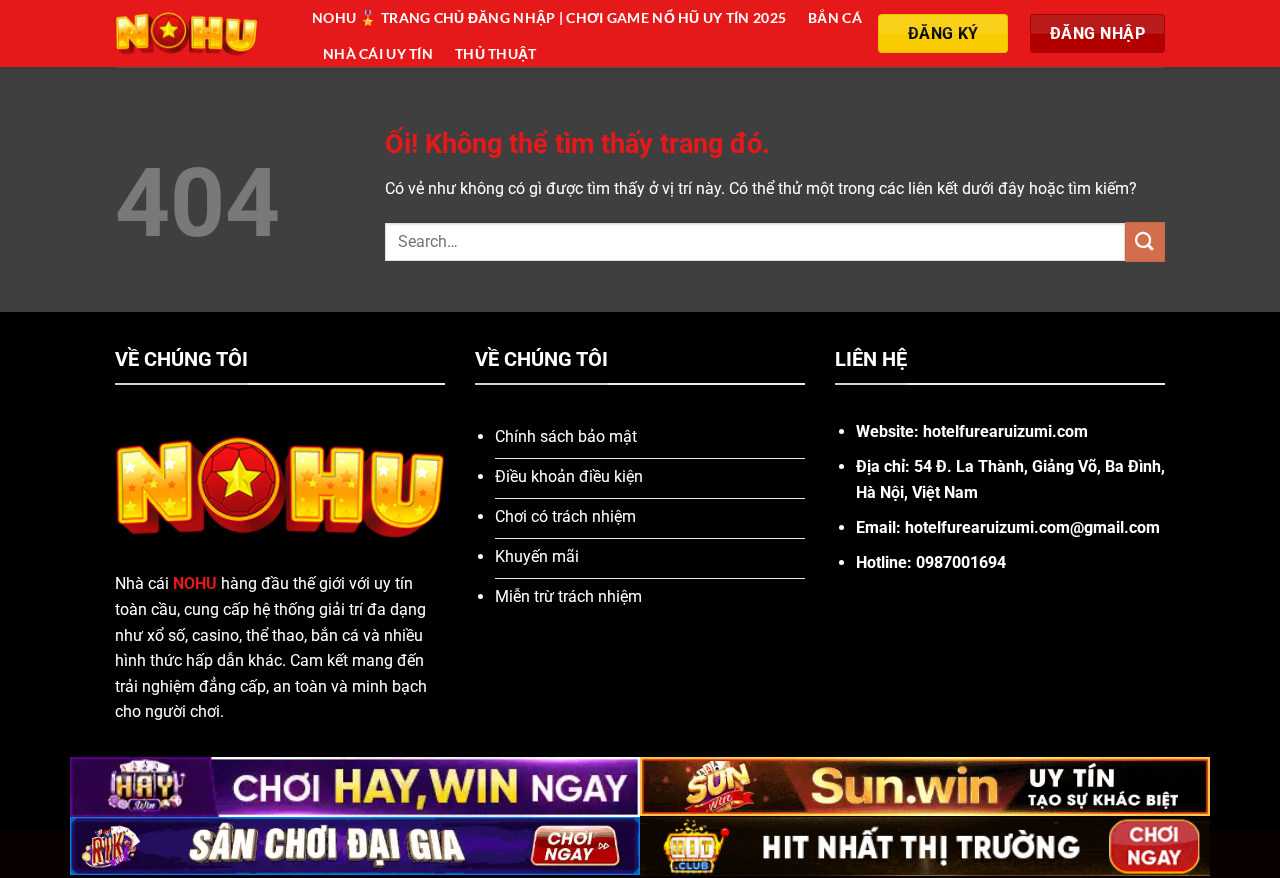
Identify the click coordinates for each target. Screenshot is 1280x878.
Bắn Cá (835, 17)
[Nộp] (1145, 241)
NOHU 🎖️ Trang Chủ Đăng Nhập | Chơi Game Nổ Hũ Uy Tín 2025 (549, 17)
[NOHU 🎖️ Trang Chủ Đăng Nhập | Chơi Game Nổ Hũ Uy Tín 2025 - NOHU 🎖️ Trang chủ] (198, 33)
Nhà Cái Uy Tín (378, 53)
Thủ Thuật (496, 53)
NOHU (195, 583)
